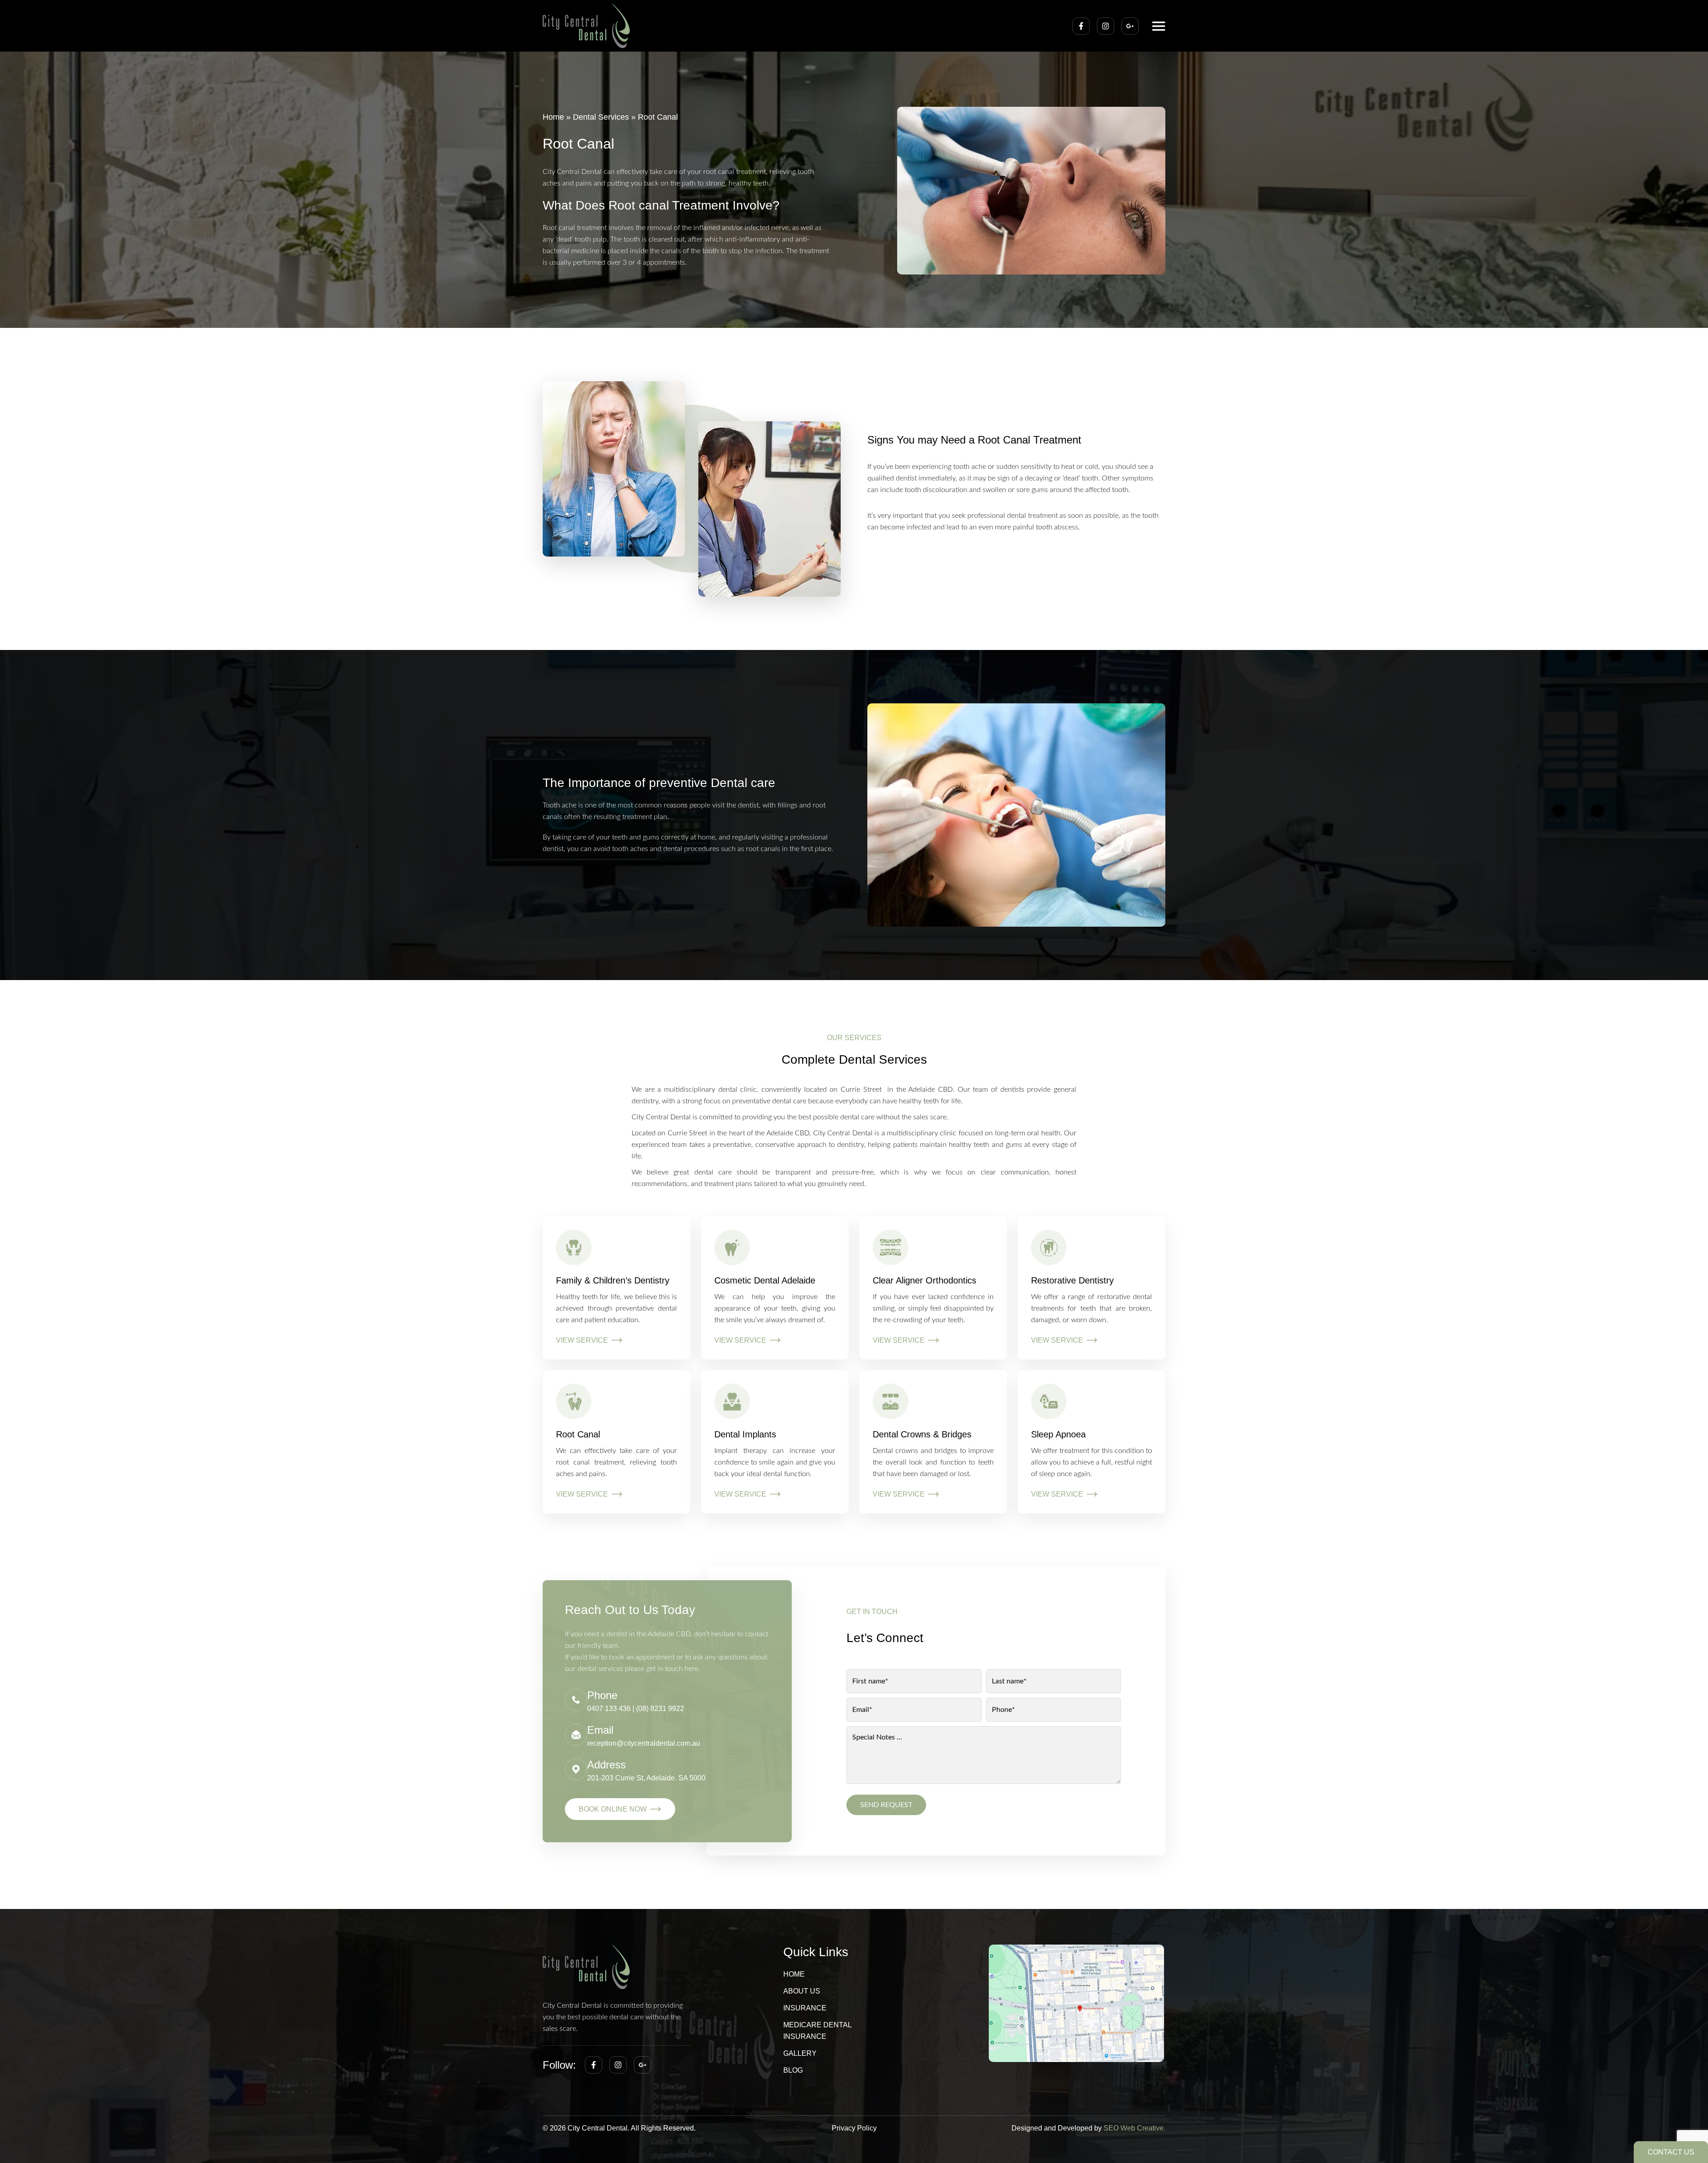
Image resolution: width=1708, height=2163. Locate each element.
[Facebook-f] (1081, 26)
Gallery (800, 2053)
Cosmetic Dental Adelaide (765, 1280)
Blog (793, 2070)
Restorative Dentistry (1072, 1280)
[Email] (576, 1735)
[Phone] (576, 1700)
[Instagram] (1106, 26)
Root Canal (578, 1434)
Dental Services (601, 117)
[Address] (576, 1769)
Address (606, 1765)
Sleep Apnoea (1058, 1434)
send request (886, 1805)
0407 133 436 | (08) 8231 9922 (636, 1709)
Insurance (805, 2008)
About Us (802, 1991)
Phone (602, 1695)
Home (553, 117)
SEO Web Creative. (1134, 2128)
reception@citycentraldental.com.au (644, 1743)
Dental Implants (745, 1434)
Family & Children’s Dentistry (613, 1280)
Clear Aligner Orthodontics (924, 1280)
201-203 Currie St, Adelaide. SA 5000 (646, 1778)
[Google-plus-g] (1130, 26)
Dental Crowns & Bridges (922, 1434)
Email (600, 1730)
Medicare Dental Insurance (817, 2031)
